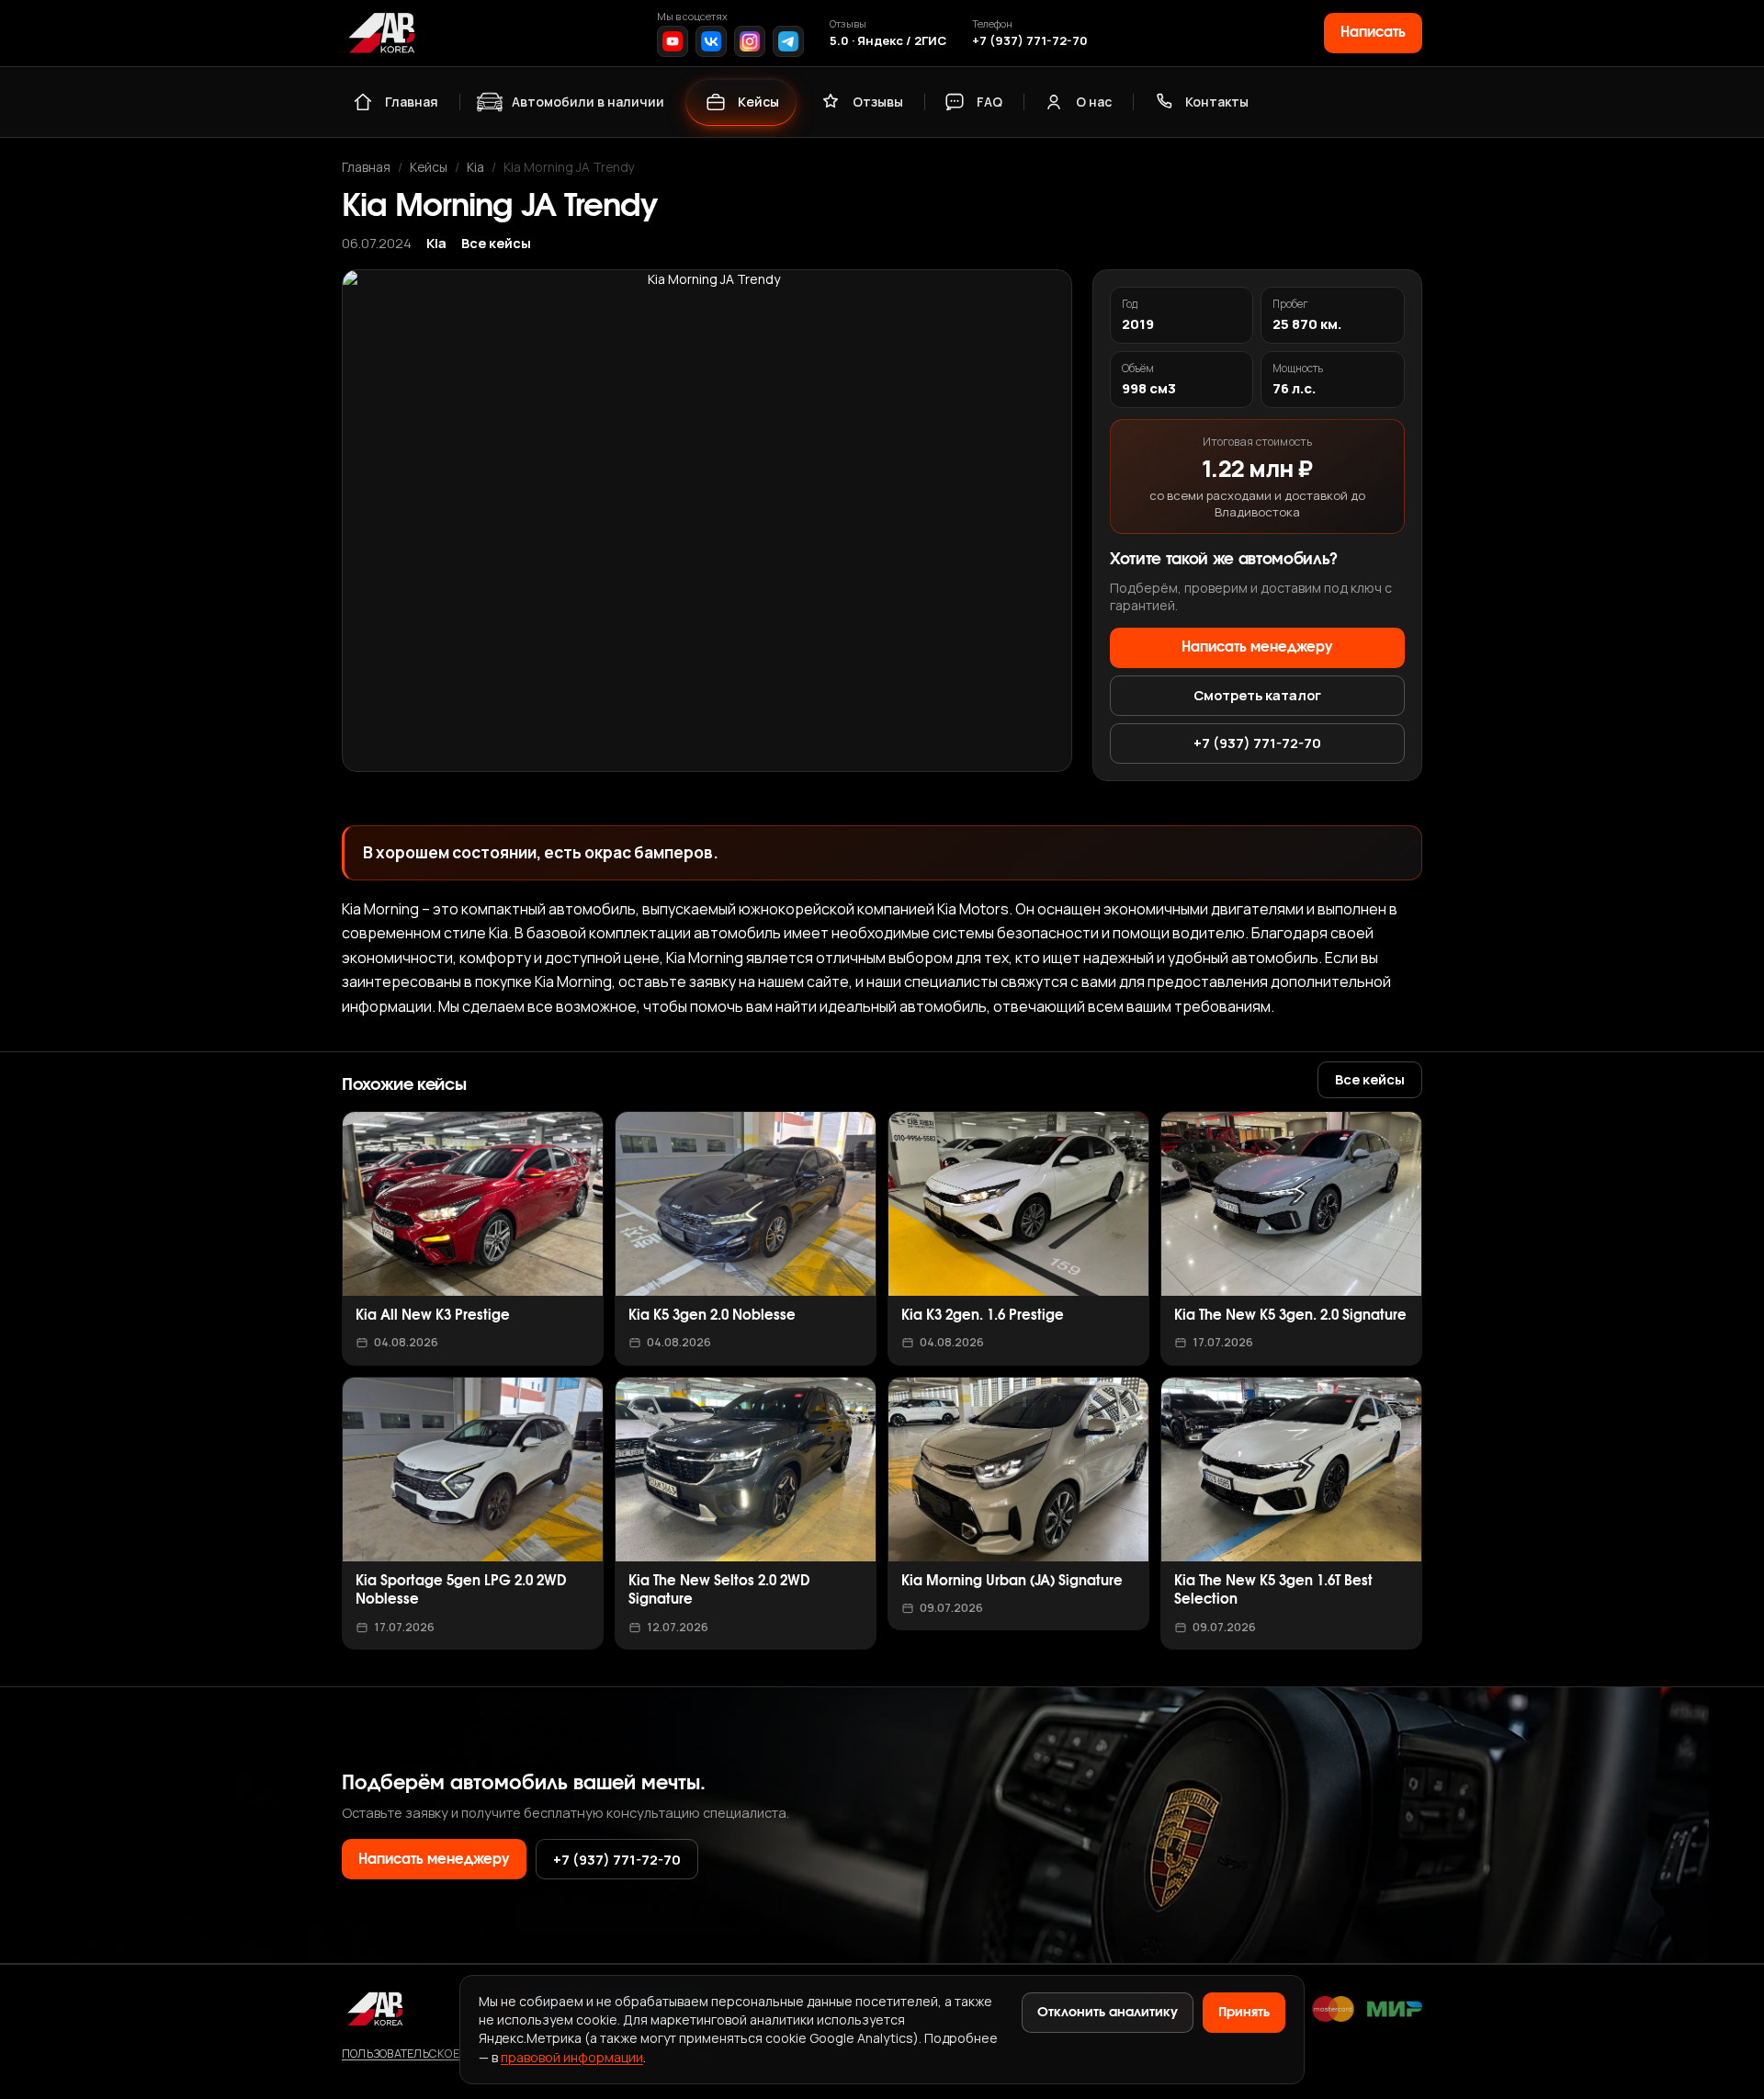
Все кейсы (496, 243)
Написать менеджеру (1257, 647)
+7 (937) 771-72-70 (1030, 40)
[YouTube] (673, 41)
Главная (412, 102)
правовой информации (572, 2057)
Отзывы (878, 102)
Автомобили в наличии (588, 102)
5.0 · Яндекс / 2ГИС (888, 40)
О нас (1094, 102)
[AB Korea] (381, 33)
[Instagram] (750, 41)
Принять (1244, 2013)
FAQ (989, 102)
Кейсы (758, 102)
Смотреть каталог (1257, 695)
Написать (1373, 33)
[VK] (711, 41)
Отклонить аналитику (1108, 2013)
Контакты (1217, 102)
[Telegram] (788, 41)
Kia (475, 167)
